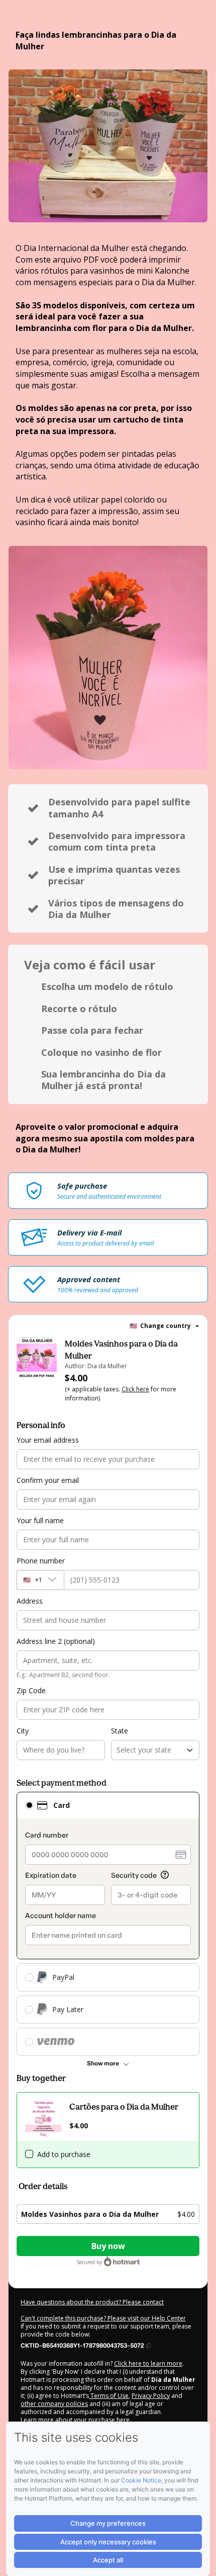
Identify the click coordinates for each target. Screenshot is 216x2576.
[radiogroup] (108, 1924)
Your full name (40, 1520)
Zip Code (31, 1690)
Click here (135, 1389)
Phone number (41, 1561)
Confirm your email (48, 1480)
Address (30, 1601)
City (23, 1731)
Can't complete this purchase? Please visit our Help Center (103, 2318)
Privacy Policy (151, 2396)
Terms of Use (109, 2396)
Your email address (48, 1440)
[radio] (29, 1805)
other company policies (54, 2404)
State (120, 1731)
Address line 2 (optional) (56, 1641)
